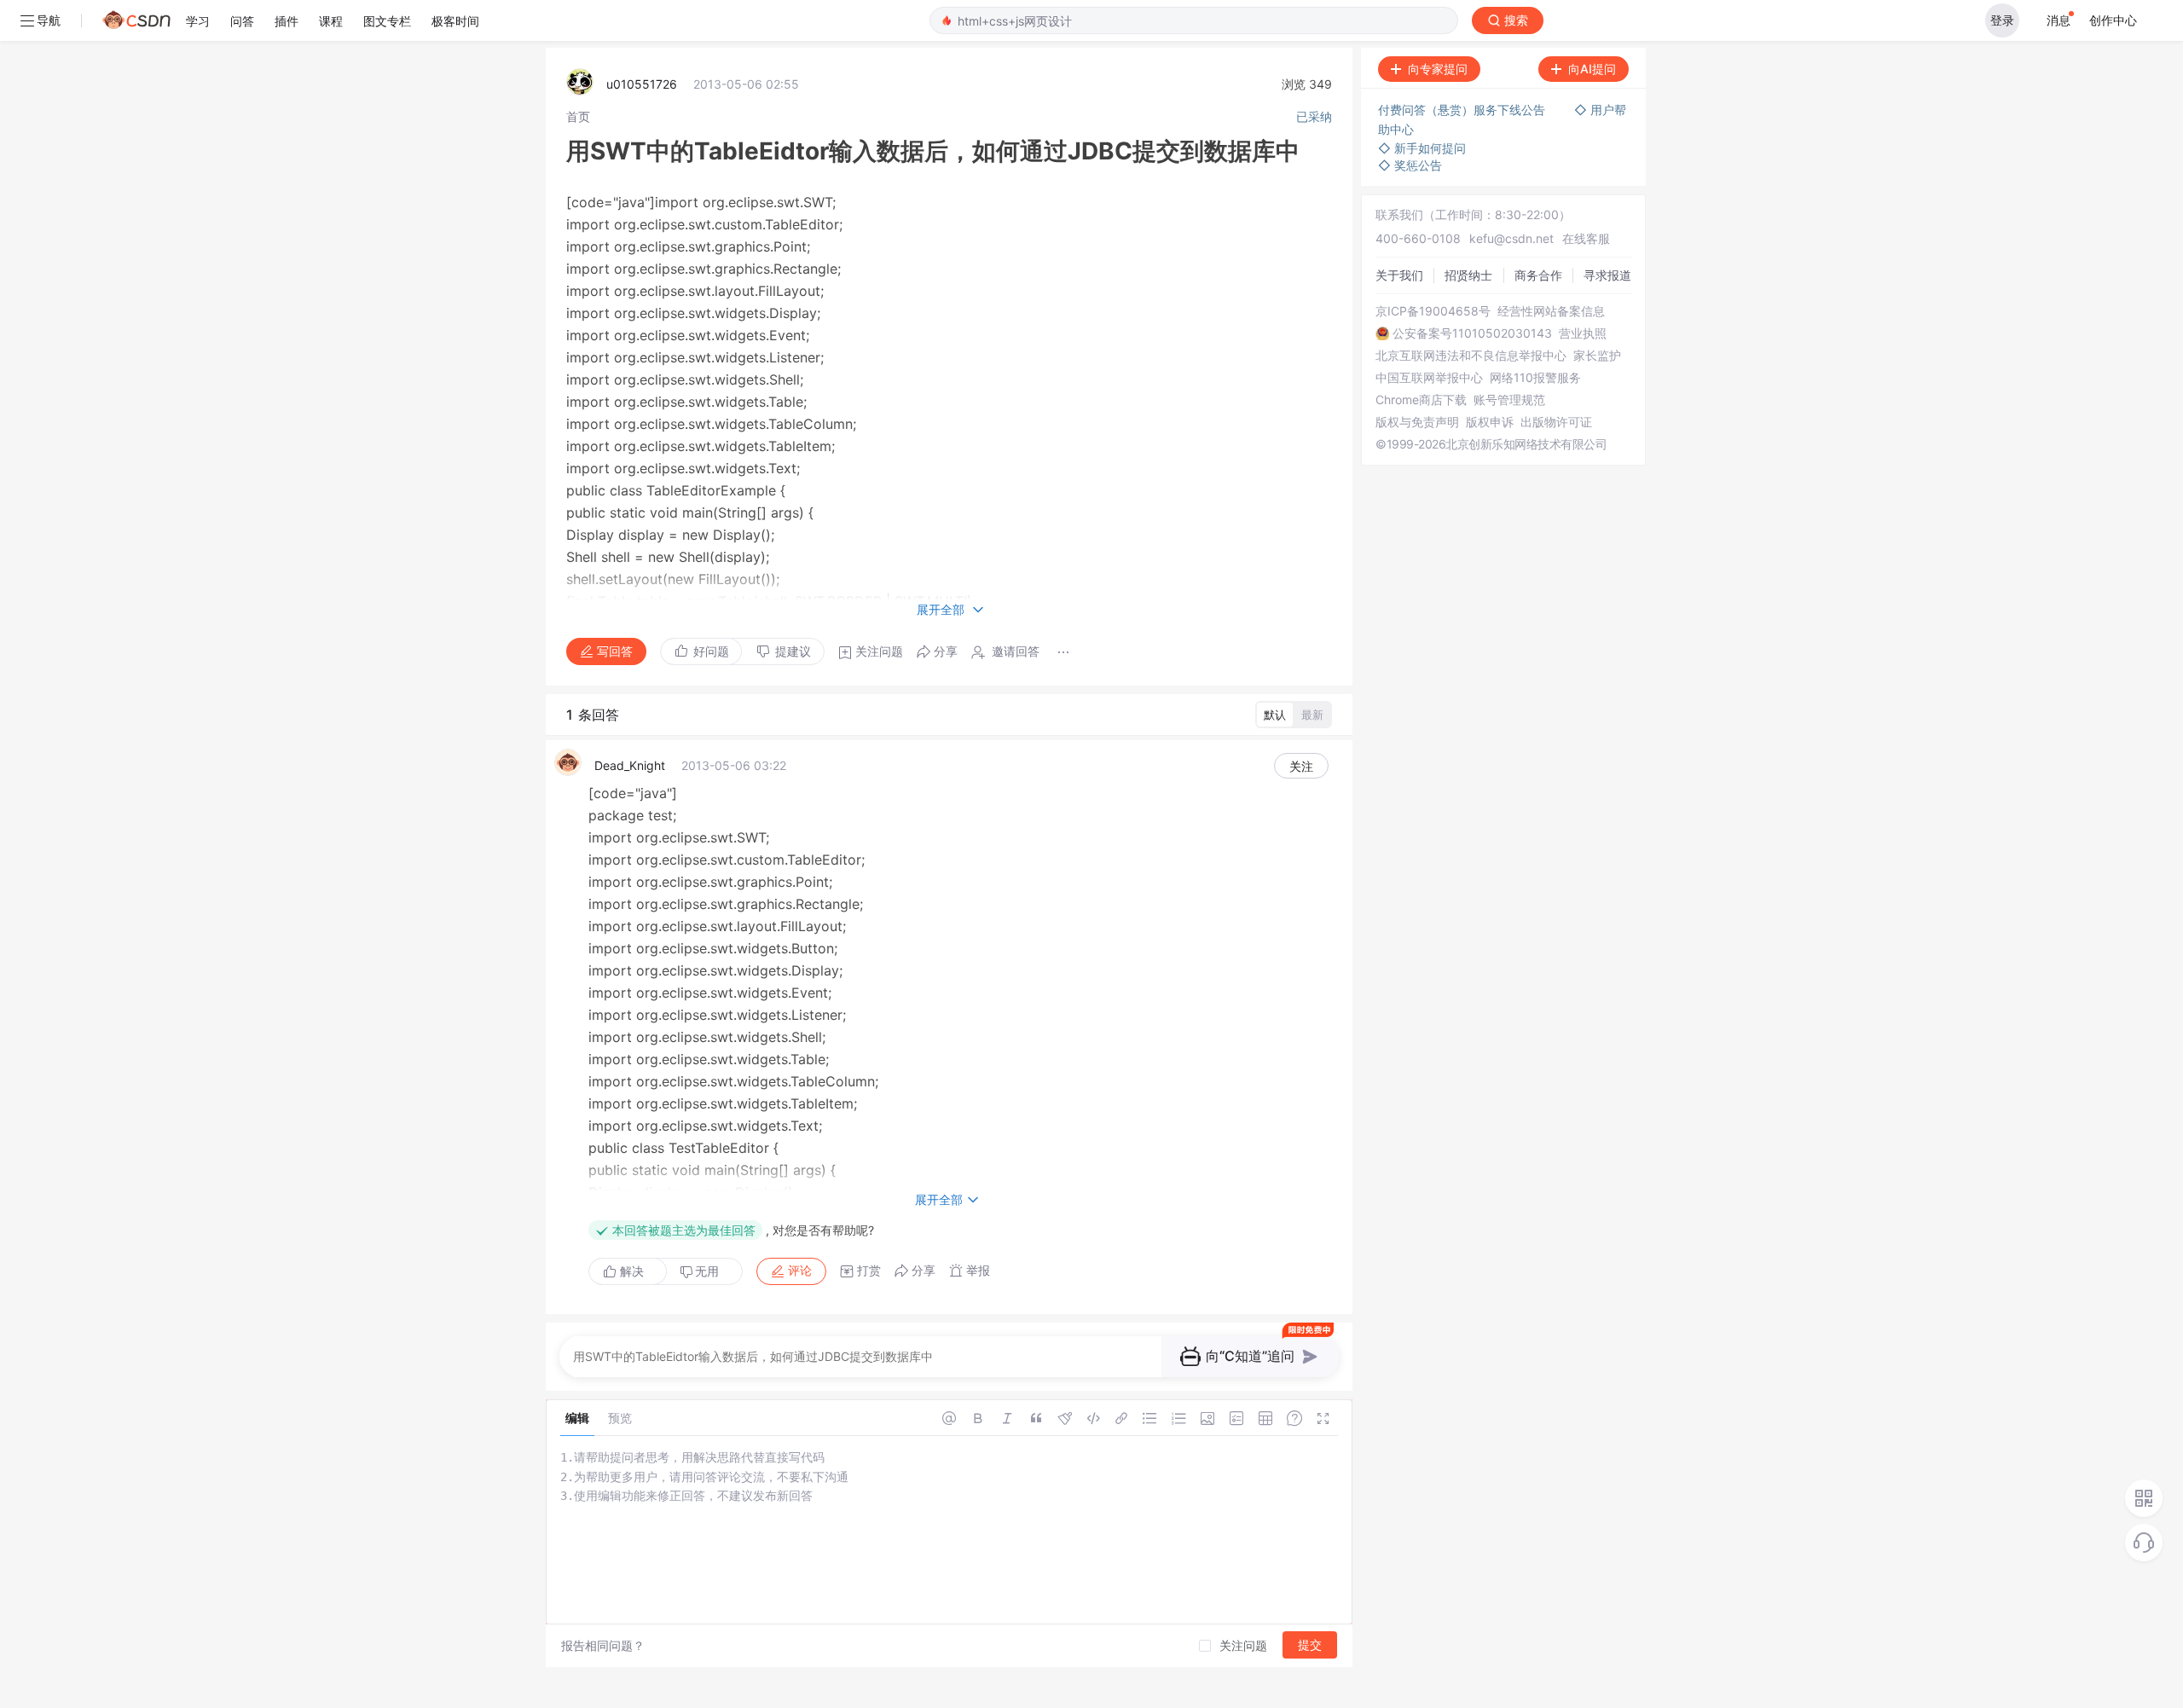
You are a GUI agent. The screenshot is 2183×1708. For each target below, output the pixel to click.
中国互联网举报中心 (1429, 378)
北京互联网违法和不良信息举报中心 (1471, 356)
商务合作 (1538, 275)
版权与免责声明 (1417, 422)
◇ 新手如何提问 (1422, 148)
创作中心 (2113, 20)
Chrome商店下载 (1421, 400)
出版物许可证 (1556, 422)
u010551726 (642, 84)
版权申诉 (1490, 422)
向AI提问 (1592, 69)
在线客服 (1586, 238)
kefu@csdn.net (1511, 238)
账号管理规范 (1509, 400)
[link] (578, 116)
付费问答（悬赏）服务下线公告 (1463, 110)
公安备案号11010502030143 (1472, 333)
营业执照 (1583, 333)
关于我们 (1399, 275)
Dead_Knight (630, 765)
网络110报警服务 (1535, 378)
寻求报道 (1607, 275)
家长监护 (1597, 356)
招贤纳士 (1468, 275)
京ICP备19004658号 (1433, 311)
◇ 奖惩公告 (1410, 165)
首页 (578, 116)
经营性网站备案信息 (1551, 311)
